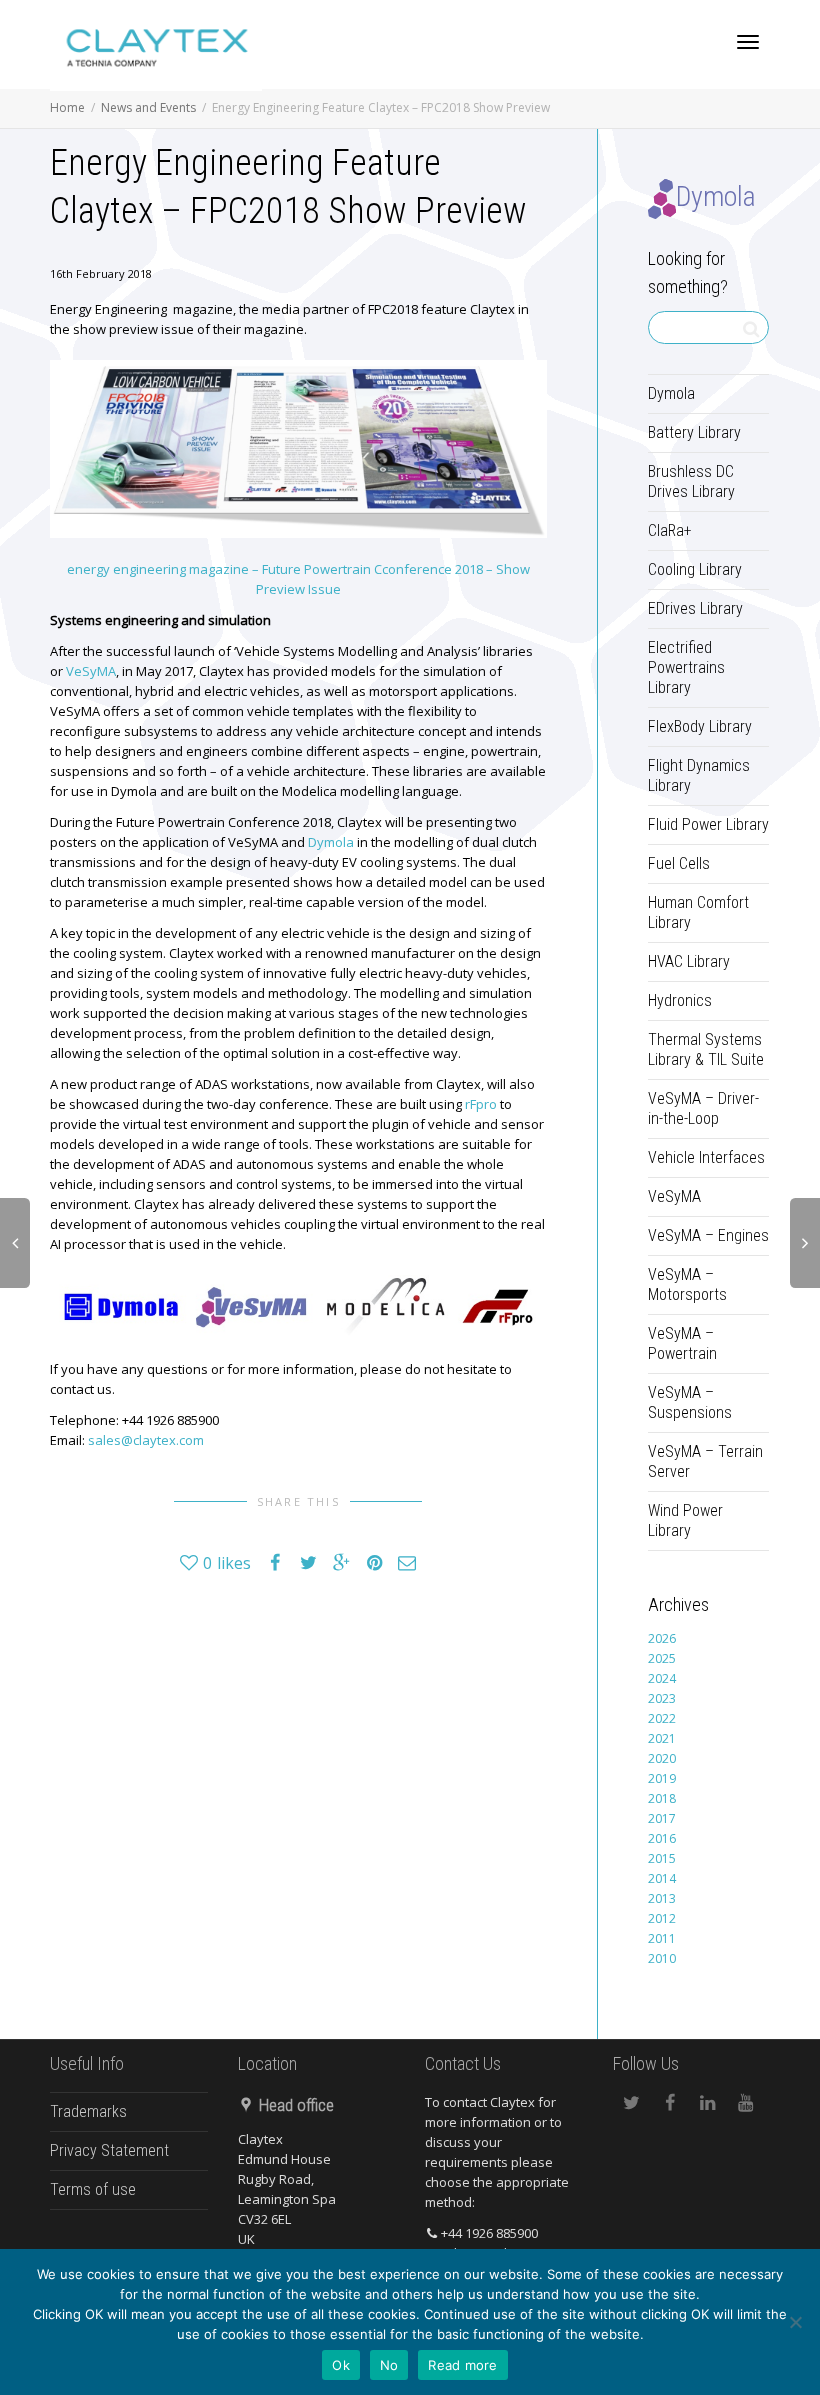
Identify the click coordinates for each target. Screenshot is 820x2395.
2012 (662, 1918)
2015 (662, 1858)
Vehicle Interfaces (706, 1157)
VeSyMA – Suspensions (690, 1402)
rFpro (481, 1104)
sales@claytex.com (146, 1440)
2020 (662, 1758)
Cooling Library (695, 569)
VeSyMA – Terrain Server (705, 1461)
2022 (662, 1718)
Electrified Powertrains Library (686, 667)
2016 (662, 1838)
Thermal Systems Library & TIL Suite (706, 1049)
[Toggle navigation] (748, 42)
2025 (662, 1658)
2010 (662, 1958)
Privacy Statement (109, 2150)
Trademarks (88, 2111)
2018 (662, 1798)
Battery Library (694, 432)
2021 (662, 1738)
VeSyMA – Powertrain (682, 1343)
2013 (662, 1898)
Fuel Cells (679, 863)
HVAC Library (689, 961)
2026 (662, 1638)
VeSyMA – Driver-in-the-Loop (703, 1108)
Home (67, 107)
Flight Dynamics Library (699, 775)
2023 (662, 1698)
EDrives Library (695, 608)
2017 (662, 1818)
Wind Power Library (685, 1520)
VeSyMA (91, 671)
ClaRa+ (670, 530)
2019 (662, 1778)
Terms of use (93, 2189)
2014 (662, 1878)
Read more (462, 2365)
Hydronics (680, 1000)
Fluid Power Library (708, 824)
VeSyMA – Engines (708, 1235)
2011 (662, 1938)
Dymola (331, 842)
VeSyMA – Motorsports (687, 1284)
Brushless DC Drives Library (691, 481)
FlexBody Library (700, 726)
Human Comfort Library (698, 912)
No (389, 2365)
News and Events (148, 107)
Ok (341, 2365)
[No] (795, 2322)
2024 (662, 1678)
